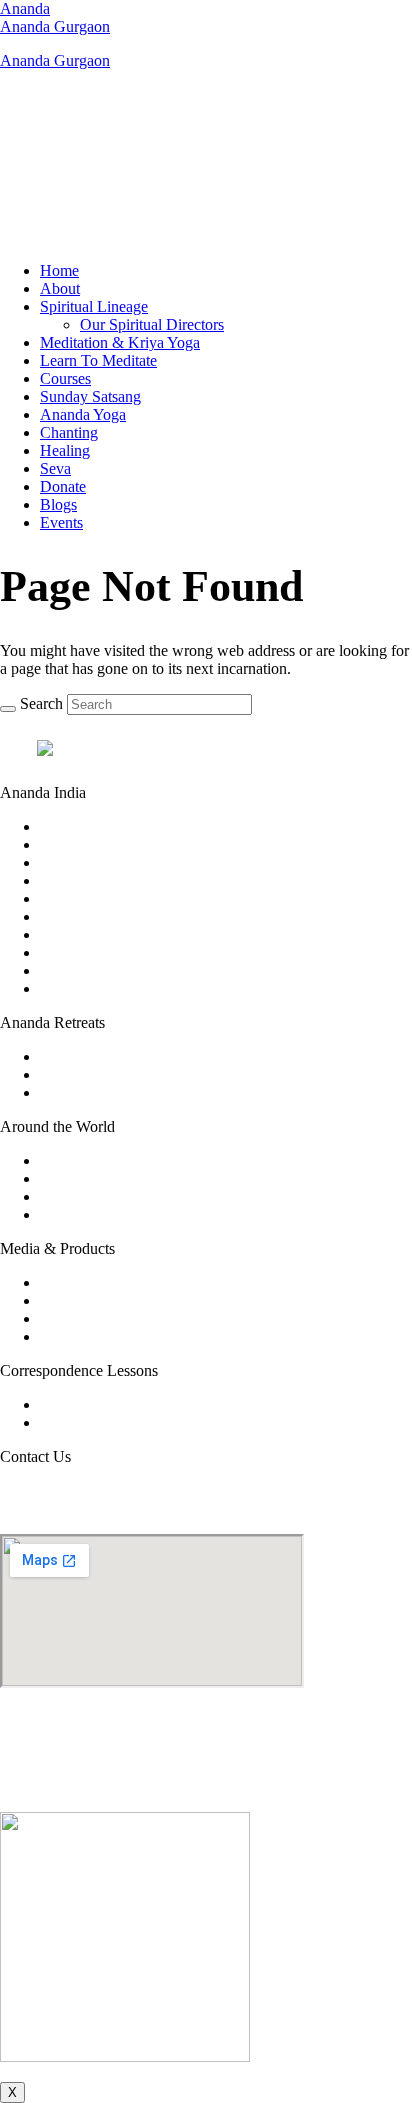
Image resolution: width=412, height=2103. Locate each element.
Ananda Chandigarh (104, 862)
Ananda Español (92, 1214)
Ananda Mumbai (93, 952)
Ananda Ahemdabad (105, 826)
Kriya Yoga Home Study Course (142, 1404)
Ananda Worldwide (102, 1160)
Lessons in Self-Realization (126, 1422)
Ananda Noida (86, 970)
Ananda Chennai (93, 880)
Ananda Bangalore (99, 844)
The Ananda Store (97, 1318)
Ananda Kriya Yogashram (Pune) (145, 1056)
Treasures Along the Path (119, 1336)
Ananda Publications (105, 1300)
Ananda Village (89, 1178)
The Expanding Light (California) (146, 1092)
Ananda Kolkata (92, 934)
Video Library (84, 1282)
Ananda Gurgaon (55, 26)
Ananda (25, 8)
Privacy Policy (251, 1786)
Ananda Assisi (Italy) (106, 1074)
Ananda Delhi (84, 898)
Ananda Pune (83, 988)
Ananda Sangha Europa (115, 1196)
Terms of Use (158, 1786)
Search (41, 703)
